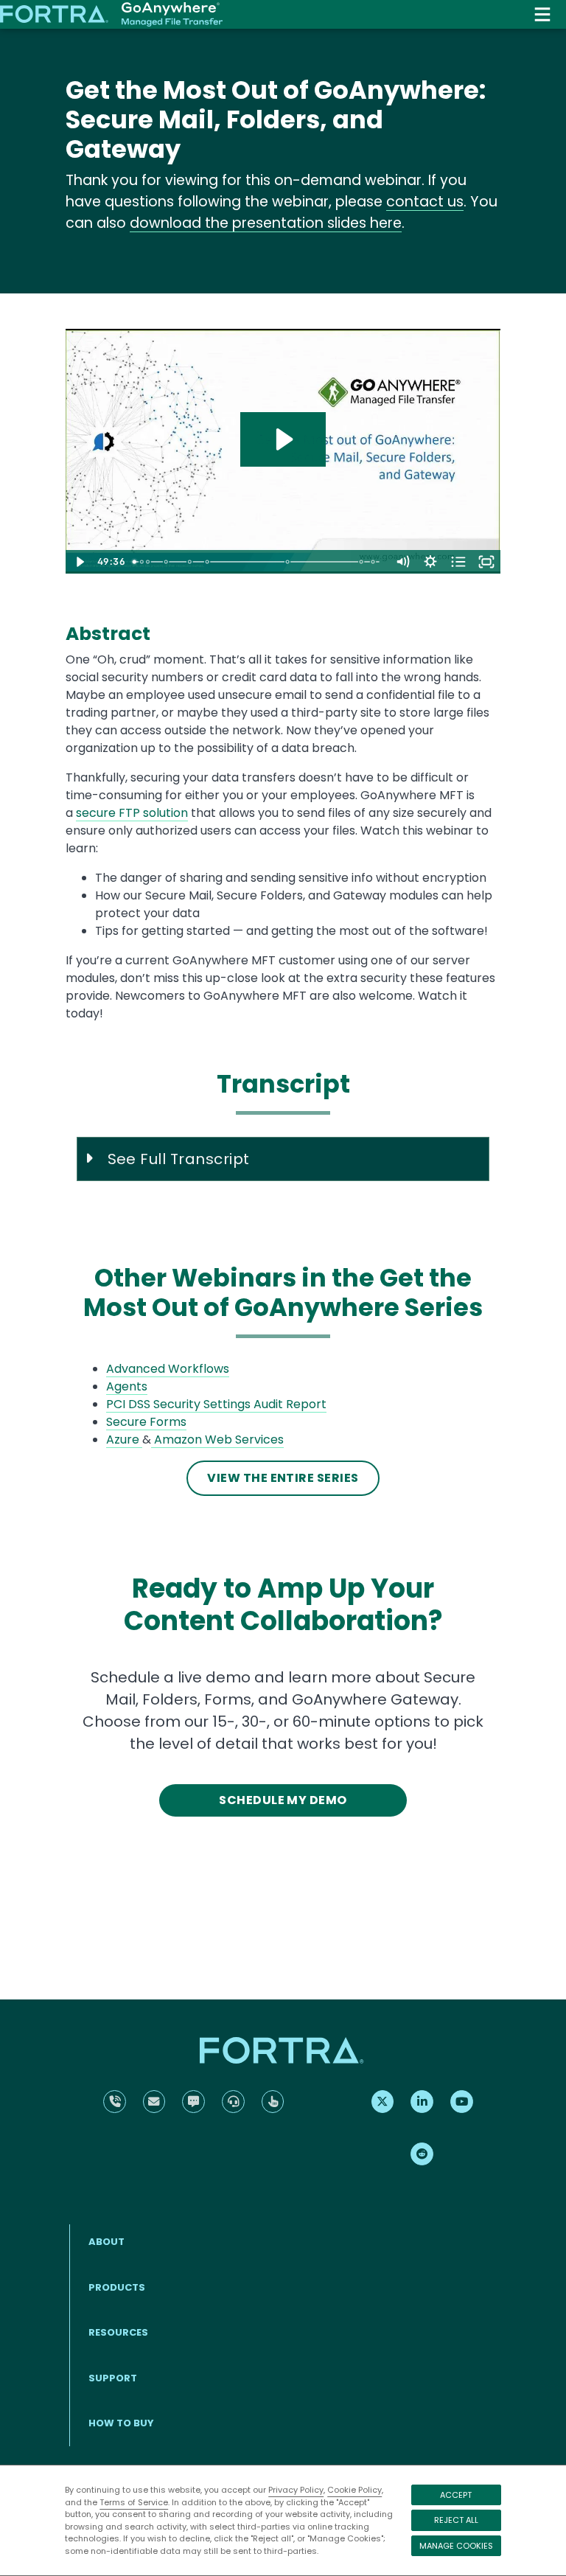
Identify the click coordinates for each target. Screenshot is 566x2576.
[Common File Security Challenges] (148, 562)
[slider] (258, 562)
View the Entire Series (283, 1478)
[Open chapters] (458, 562)
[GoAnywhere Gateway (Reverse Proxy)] (364, 562)
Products (117, 2287)
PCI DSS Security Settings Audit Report (216, 1404)
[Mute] (402, 562)
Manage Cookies (456, 2546)
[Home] (111, 15)
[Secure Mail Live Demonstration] (208, 562)
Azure (123, 1440)
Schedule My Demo (283, 1800)
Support (113, 2378)
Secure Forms (146, 1422)
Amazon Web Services (219, 1440)
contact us (425, 202)
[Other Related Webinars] (375, 562)
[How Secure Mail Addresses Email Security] (191, 562)
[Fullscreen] (486, 562)
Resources (118, 2332)
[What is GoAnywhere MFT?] (166, 562)
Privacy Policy (296, 2490)
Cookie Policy (354, 2490)
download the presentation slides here (266, 223)
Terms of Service (134, 2502)
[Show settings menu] (430, 562)
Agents (127, 1386)
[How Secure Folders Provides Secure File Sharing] (289, 562)
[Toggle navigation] (542, 14)
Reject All (456, 2520)
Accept (456, 2495)
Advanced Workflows (168, 1369)
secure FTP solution (132, 813)
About (106, 2242)
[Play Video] (80, 562)
